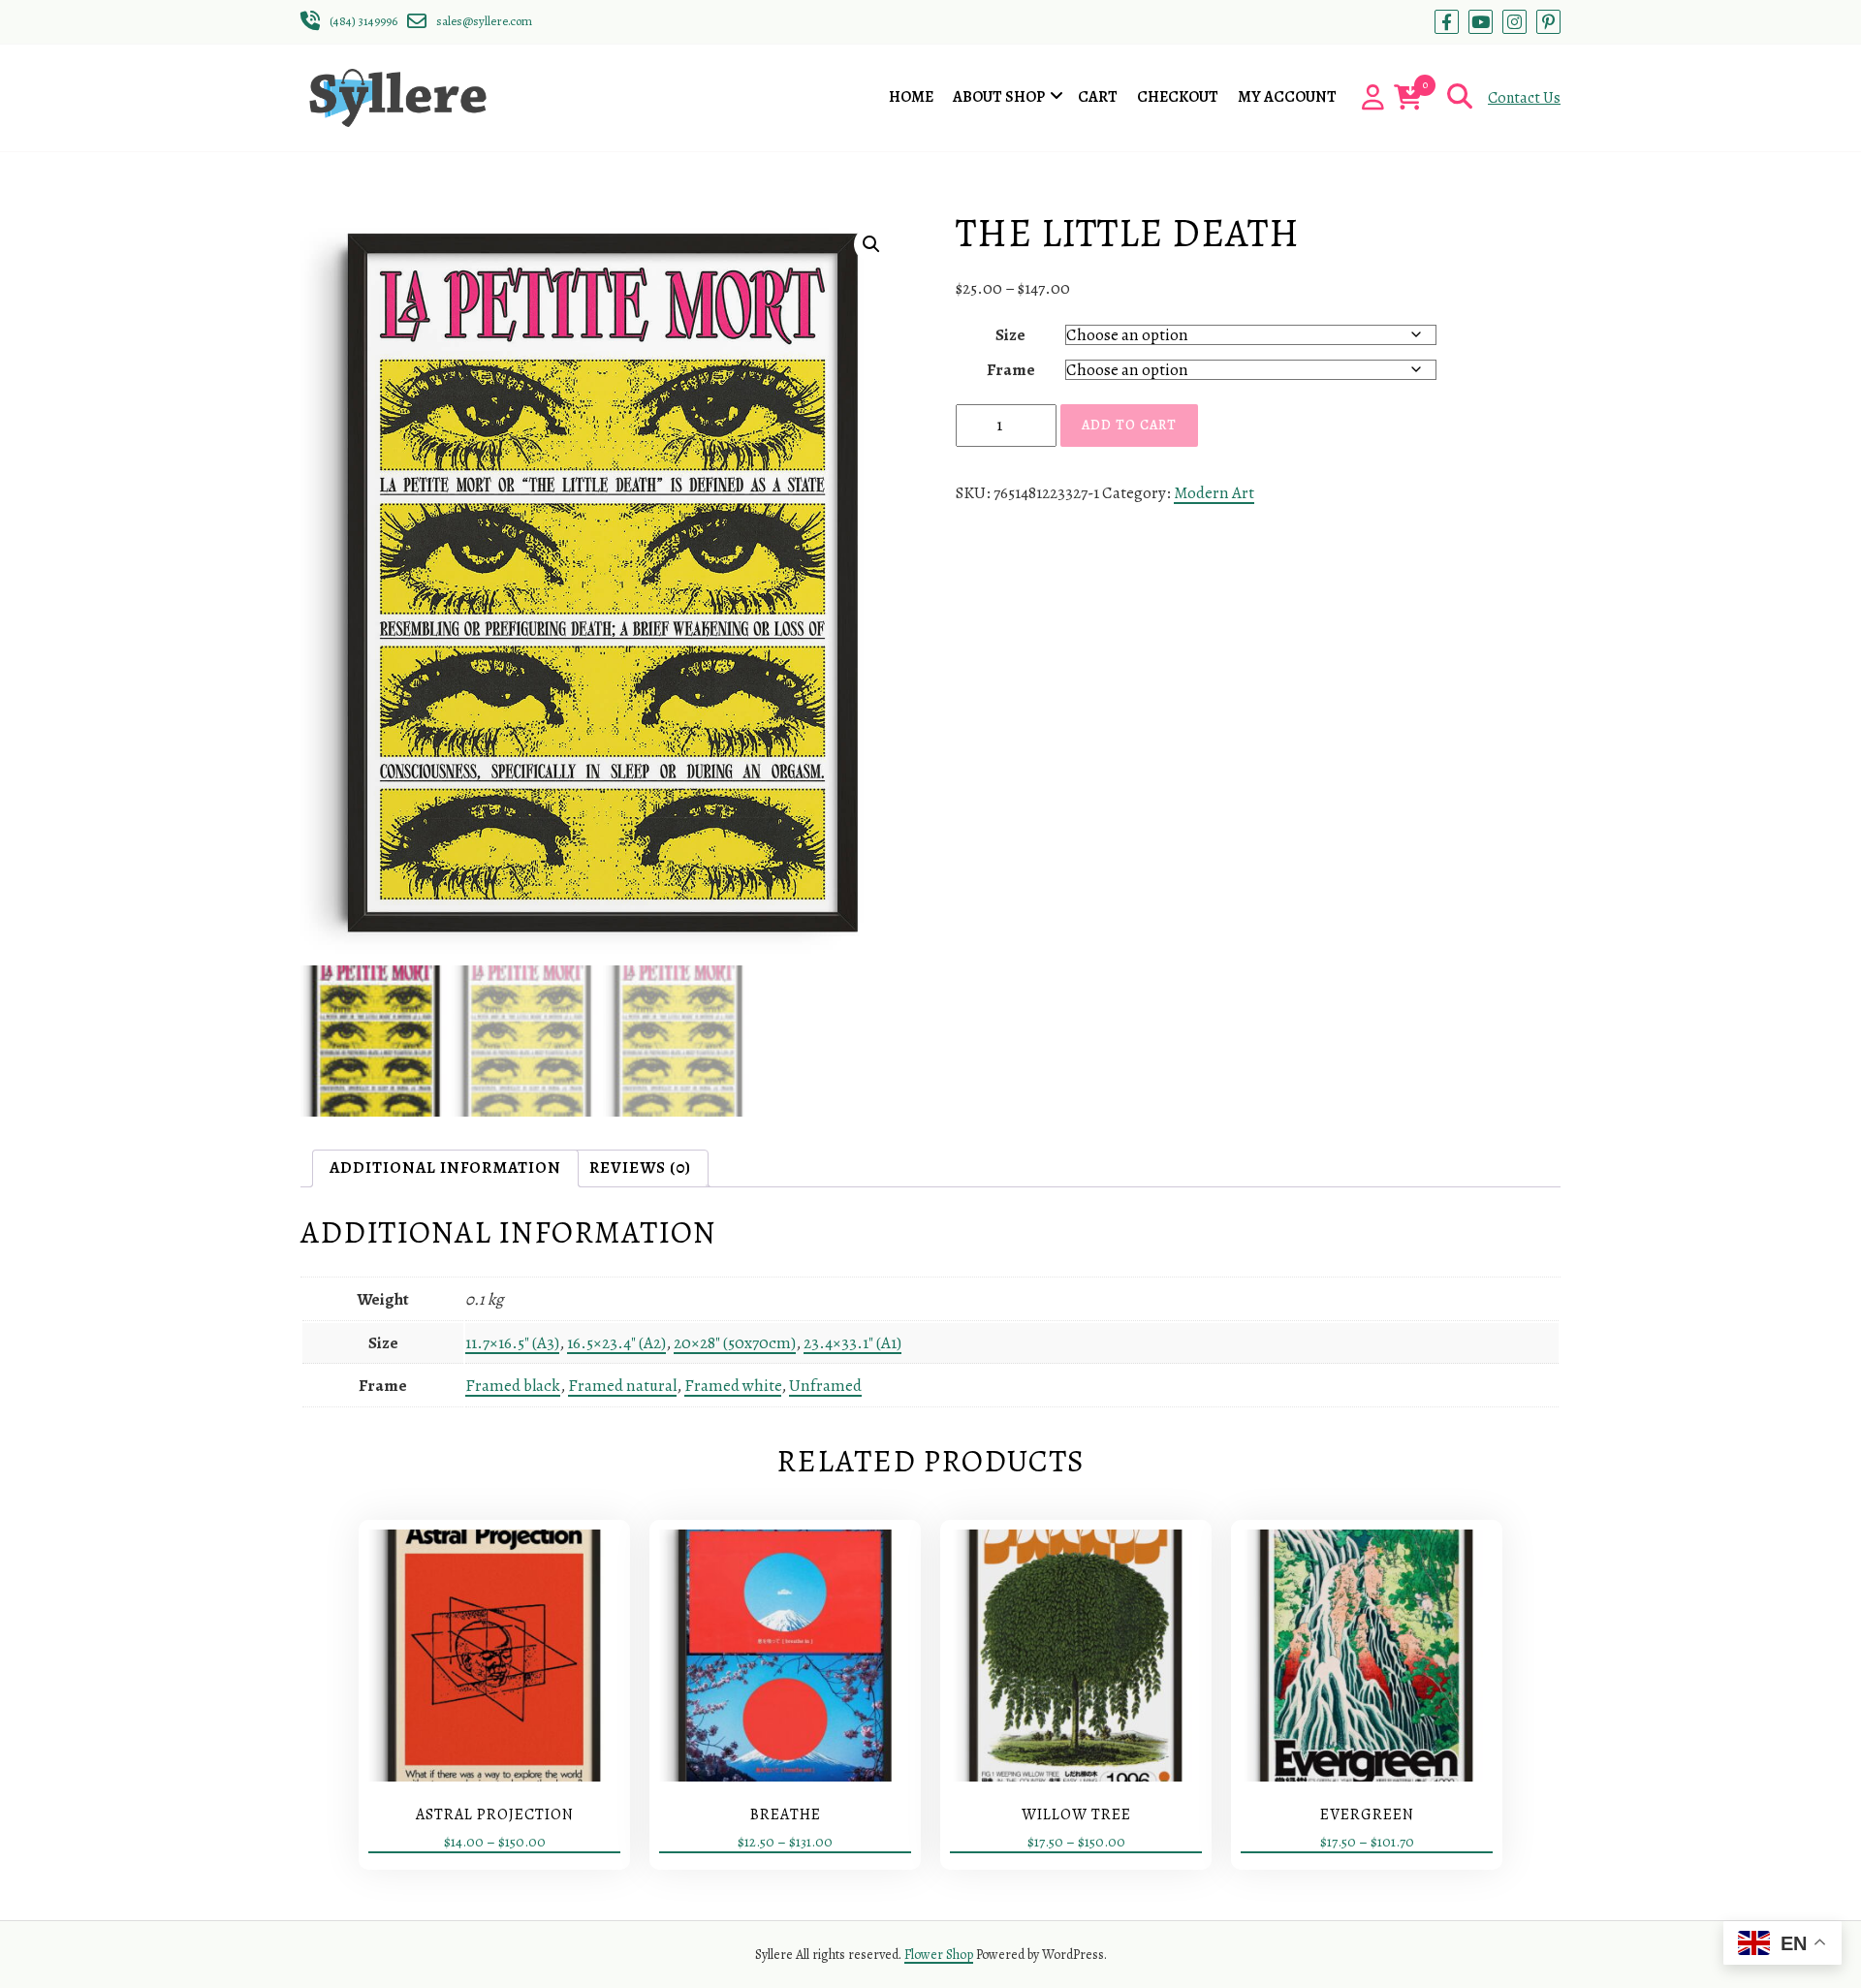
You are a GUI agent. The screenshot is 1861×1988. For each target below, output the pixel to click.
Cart (1098, 97)
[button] (871, 244)
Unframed (825, 1386)
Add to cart (1129, 425)
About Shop (999, 97)
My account (1287, 97)
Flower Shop (939, 1955)
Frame (1011, 370)
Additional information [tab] (445, 1168)
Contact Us (1524, 98)
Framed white (733, 1386)
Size (1010, 335)
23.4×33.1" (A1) (852, 1343)
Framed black (513, 1386)
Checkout (1178, 97)
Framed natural (622, 1386)
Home (911, 97)
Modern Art (1214, 493)
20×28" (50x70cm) (735, 1343)
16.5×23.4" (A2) (616, 1343)
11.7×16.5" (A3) (512, 1343)
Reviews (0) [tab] (640, 1168)
